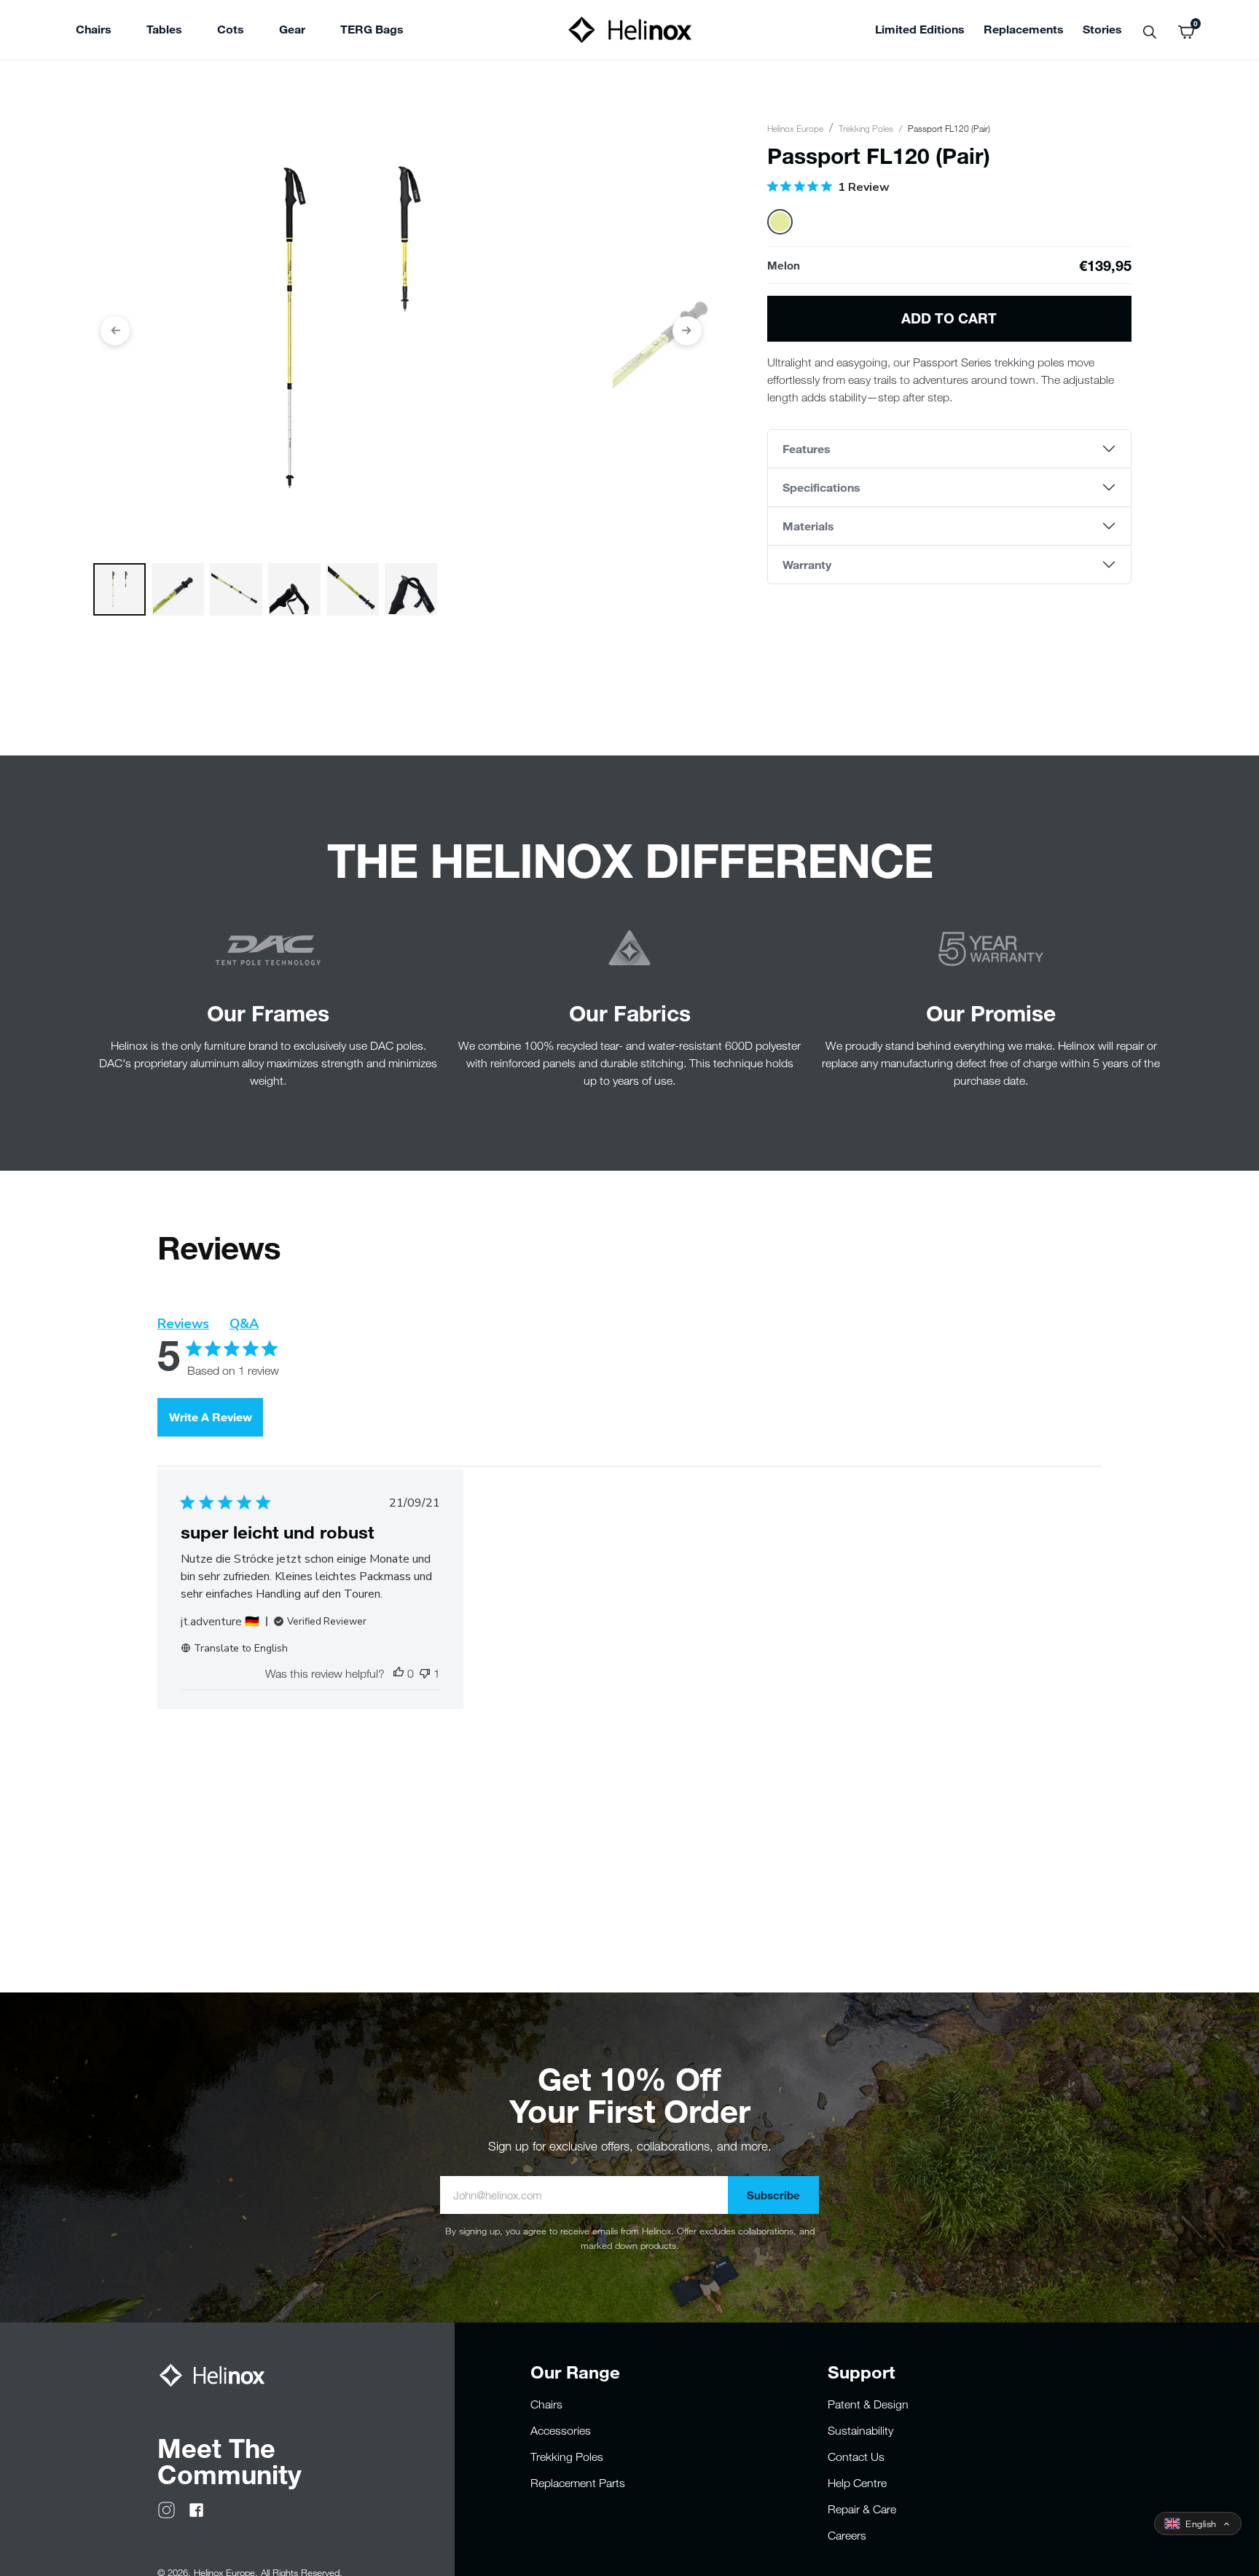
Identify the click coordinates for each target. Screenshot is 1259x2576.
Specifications (821, 487)
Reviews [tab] (183, 1324)
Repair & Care (862, 2509)
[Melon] (780, 222)
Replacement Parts (578, 2483)
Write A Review (211, 1417)
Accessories (561, 2430)
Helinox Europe (795, 128)
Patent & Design (868, 2404)
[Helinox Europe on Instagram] (166, 2509)
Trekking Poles (866, 128)
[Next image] (687, 331)
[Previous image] (115, 331)
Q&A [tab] (244, 1324)
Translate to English (241, 1648)
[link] (372, 31)
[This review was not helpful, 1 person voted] (425, 1673)
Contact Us (856, 2457)
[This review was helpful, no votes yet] (399, 1673)
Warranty (807, 564)
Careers (847, 2535)
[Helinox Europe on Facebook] (196, 2509)
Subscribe (773, 2195)
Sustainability (860, 2430)
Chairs (546, 2404)
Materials (808, 526)
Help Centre (857, 2483)
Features (807, 448)
